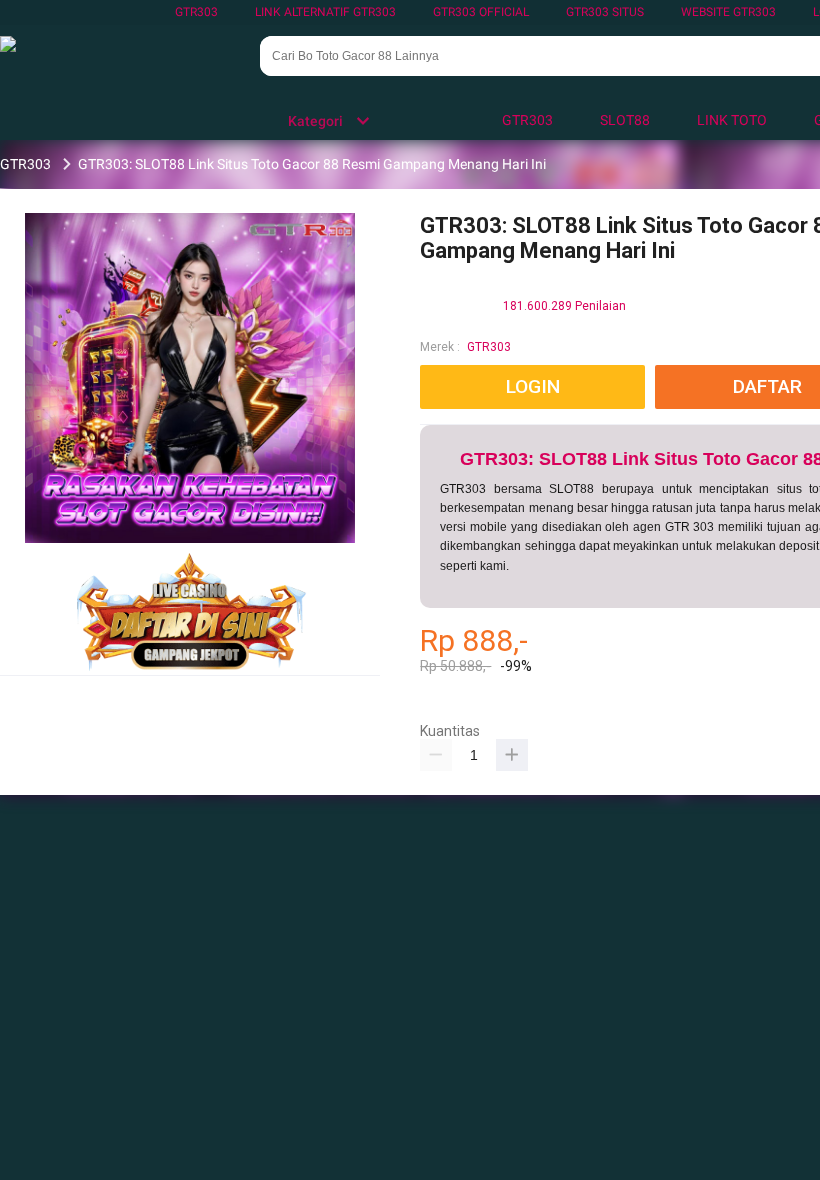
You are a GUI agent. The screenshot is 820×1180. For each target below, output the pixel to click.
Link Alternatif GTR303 (325, 12)
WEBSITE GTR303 (728, 12)
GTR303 (196, 12)
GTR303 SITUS (605, 12)
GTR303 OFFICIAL (481, 12)
